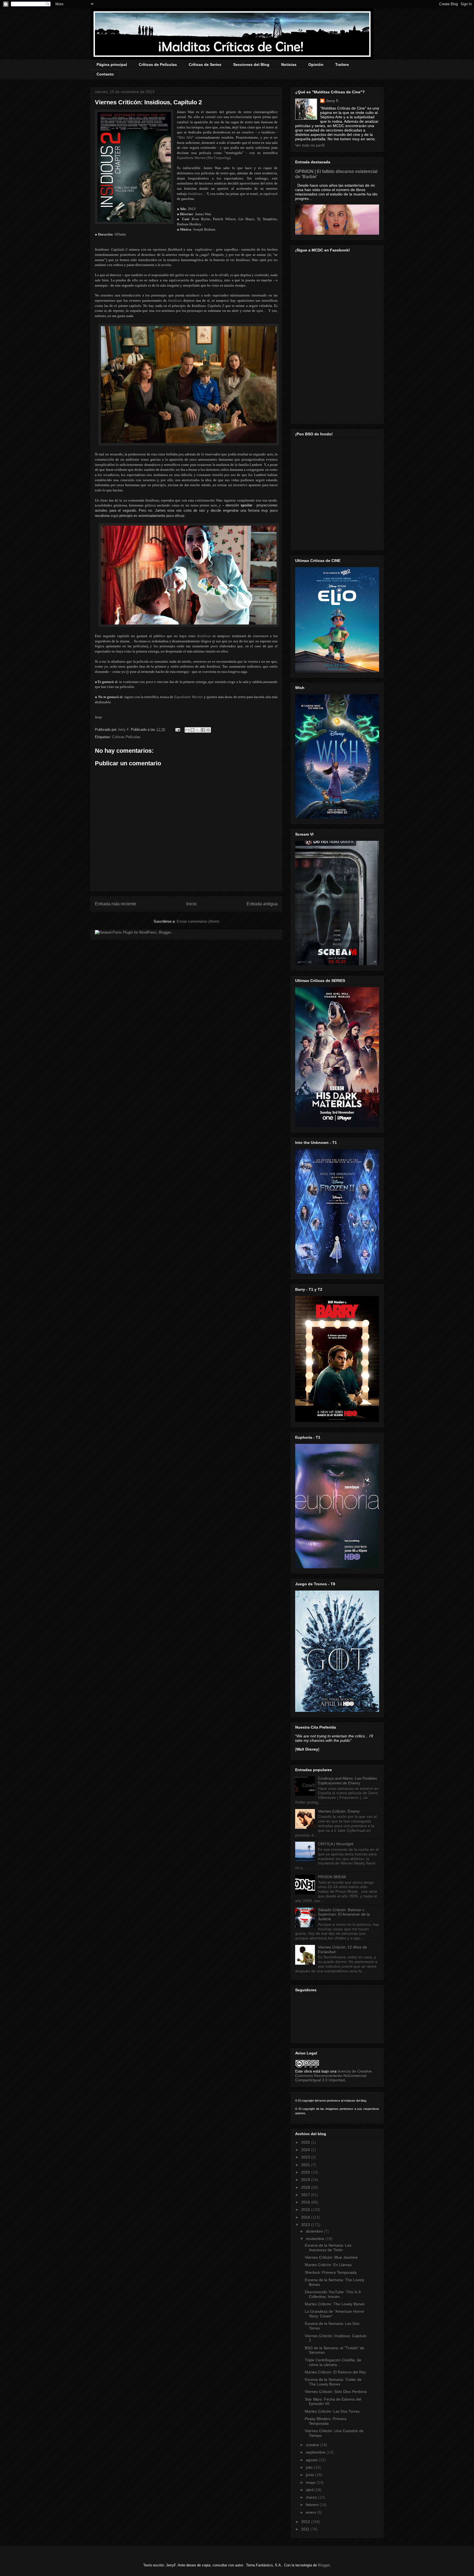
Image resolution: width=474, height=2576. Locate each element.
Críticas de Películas (158, 65)
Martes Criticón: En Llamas (328, 2265)
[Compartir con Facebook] (203, 730)
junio (311, 2475)
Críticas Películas (126, 737)
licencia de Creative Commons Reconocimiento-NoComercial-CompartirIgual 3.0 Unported (333, 2076)
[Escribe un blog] (193, 730)
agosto (312, 2460)
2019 (306, 2180)
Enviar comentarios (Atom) (198, 921)
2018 (306, 2187)
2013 (306, 2225)
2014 (306, 2217)
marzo (312, 2497)
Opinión (316, 65)
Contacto (105, 74)
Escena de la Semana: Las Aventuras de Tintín (328, 2248)
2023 (306, 2157)
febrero (313, 2505)
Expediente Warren (189, 697)
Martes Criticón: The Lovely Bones (335, 2304)
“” (186, 137)
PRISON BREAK (332, 1877)
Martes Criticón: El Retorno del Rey (335, 2372)
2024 (306, 2150)
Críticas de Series (205, 65)
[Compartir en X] (198, 730)
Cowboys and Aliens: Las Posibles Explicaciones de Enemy (347, 1781)
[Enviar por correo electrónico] (187, 730)
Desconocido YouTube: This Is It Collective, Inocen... (333, 2294)
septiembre (316, 2452)
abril (310, 2490)
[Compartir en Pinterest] (208, 730)
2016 (306, 2202)
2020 (306, 2172)
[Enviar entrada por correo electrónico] (177, 730)
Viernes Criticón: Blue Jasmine (331, 2257)
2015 (306, 2210)
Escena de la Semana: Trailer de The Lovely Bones (333, 2382)
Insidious (195, 194)
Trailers (342, 65)
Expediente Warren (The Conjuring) (204, 158)
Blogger (324, 2565)
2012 (306, 2522)
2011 (306, 2529)
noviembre (316, 2239)
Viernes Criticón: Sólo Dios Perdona (336, 2392)
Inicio (191, 904)
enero (311, 2512)
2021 (306, 2165)
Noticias (289, 65)
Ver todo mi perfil (310, 145)
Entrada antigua (262, 904)
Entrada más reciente (116, 904)
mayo (311, 2482)
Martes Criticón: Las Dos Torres (332, 2411)
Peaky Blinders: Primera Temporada (326, 2421)
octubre (313, 2445)
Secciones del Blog (251, 65)
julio (310, 2467)
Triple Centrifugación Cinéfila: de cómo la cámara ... (333, 2362)
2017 (306, 2195)
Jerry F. (124, 730)
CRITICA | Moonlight (336, 1844)
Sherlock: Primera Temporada (331, 2272)
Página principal (112, 65)
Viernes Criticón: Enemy (339, 1811)
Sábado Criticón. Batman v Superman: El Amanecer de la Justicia (344, 1914)
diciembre (315, 2231)
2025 (306, 2142)
